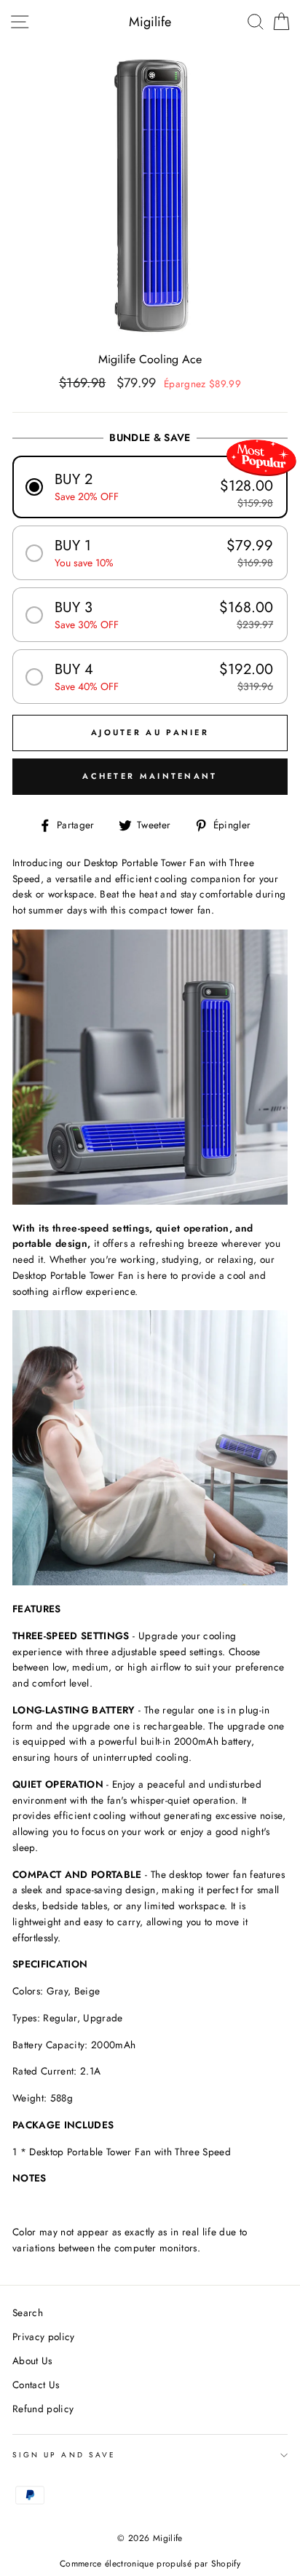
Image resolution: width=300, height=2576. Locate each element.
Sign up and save (64, 2455)
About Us (32, 2361)
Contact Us (36, 2385)
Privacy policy (44, 2337)
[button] (150, 487)
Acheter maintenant (150, 776)
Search (28, 2313)
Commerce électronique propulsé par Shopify (150, 2564)
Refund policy (43, 2409)
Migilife (150, 22)
